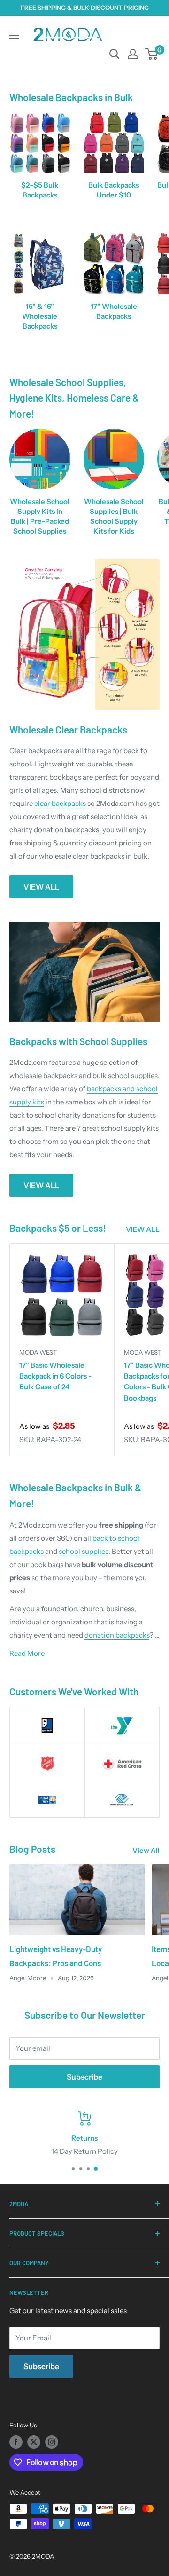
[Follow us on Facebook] (16, 2442)
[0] (152, 54)
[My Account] (133, 54)
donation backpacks (117, 1635)
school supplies (84, 1551)
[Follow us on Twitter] (34, 2442)
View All (146, 1850)
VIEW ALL (41, 887)
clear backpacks (61, 803)
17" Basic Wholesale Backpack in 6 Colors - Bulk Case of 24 (55, 1376)
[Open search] (115, 54)
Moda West (38, 1352)
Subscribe (84, 2077)
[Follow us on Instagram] (52, 2442)
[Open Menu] (14, 35)
